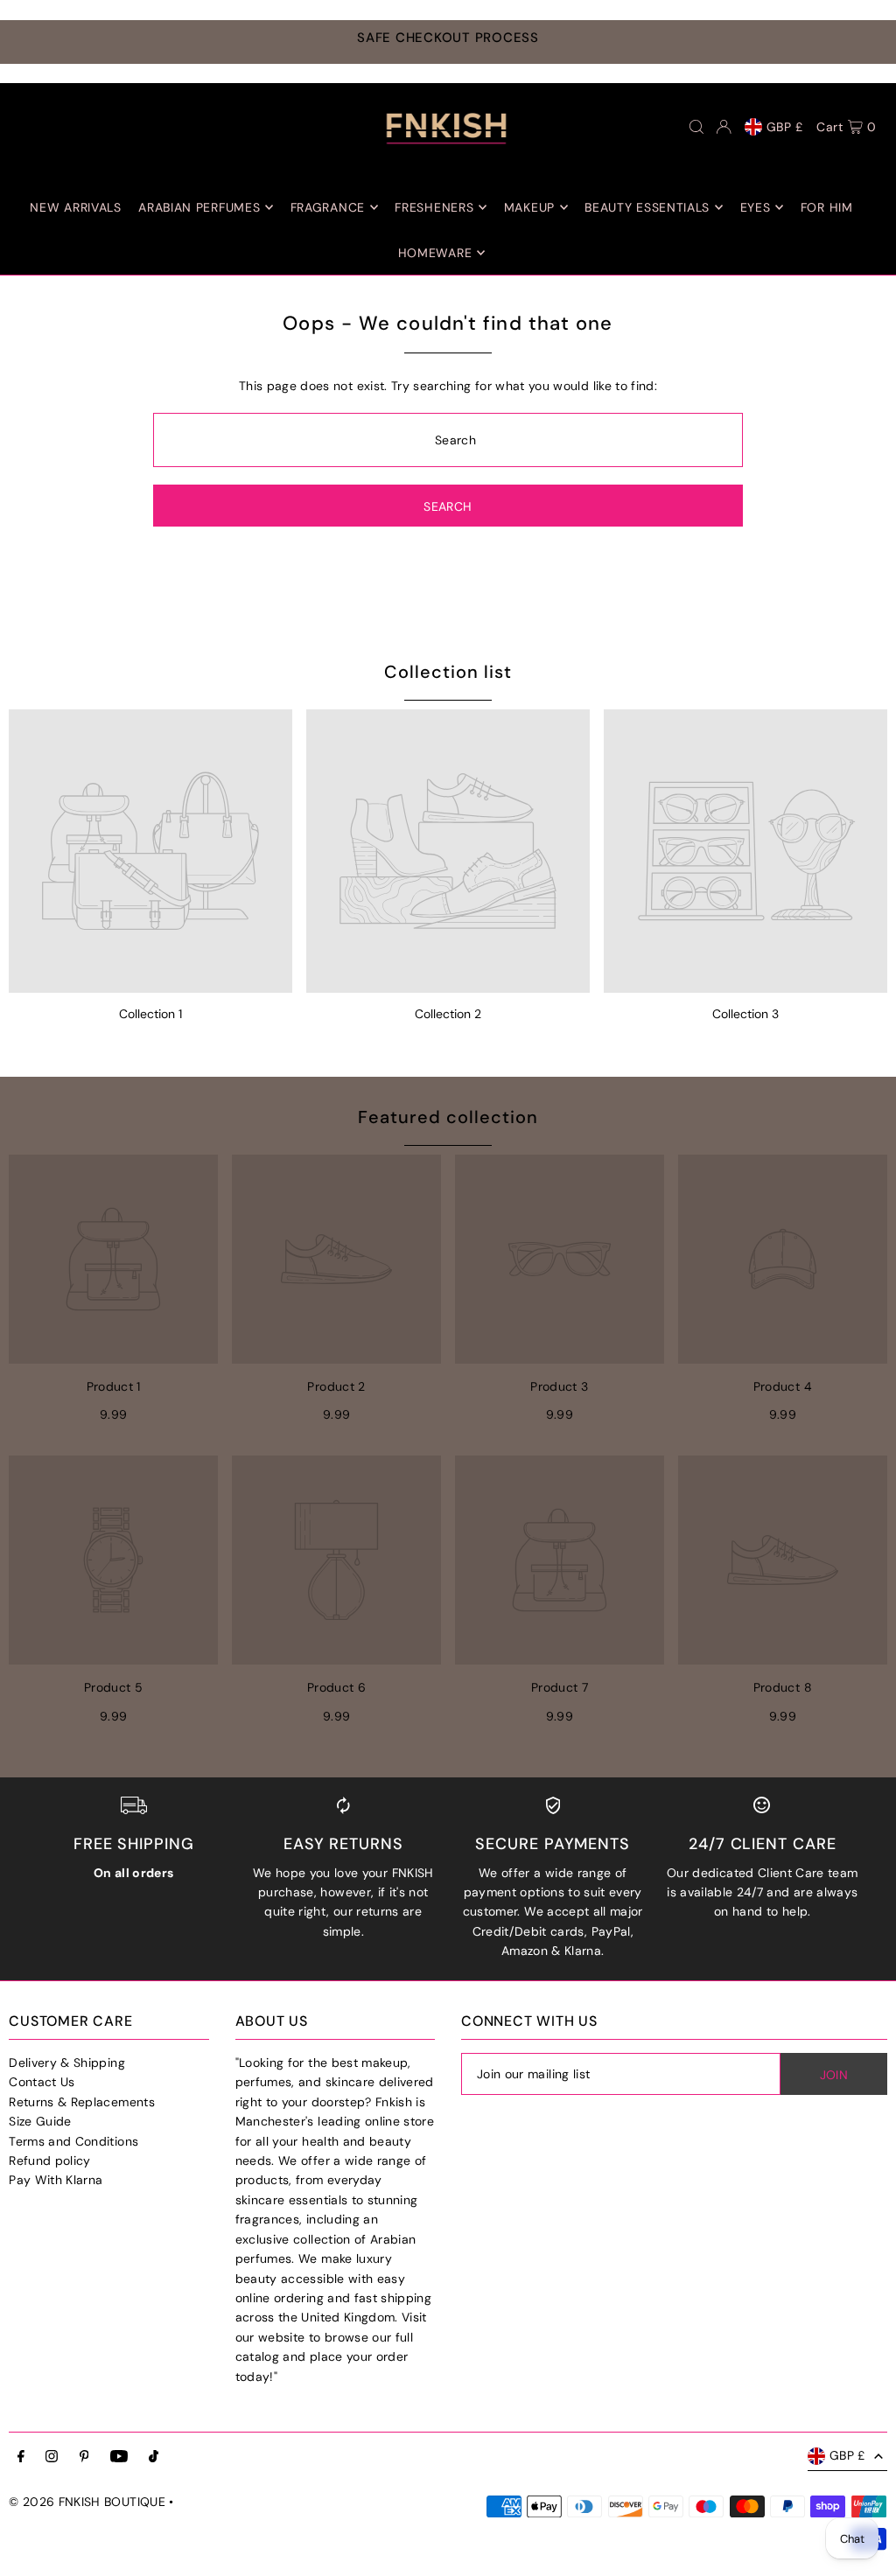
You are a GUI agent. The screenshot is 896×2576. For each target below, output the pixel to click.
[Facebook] (21, 2457)
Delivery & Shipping (67, 2063)
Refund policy (50, 2161)
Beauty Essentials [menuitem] (647, 207)
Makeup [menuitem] (529, 207)
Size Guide (40, 2121)
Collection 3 (745, 1014)
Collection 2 (448, 1014)
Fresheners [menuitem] (434, 207)
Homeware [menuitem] (435, 253)
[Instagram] (52, 2457)
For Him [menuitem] (827, 207)
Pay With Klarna (56, 2180)
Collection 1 (150, 1014)
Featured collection (448, 1117)
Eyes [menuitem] (756, 207)
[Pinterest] (84, 2457)
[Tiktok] (154, 2457)
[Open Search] (696, 127)
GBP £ (785, 127)
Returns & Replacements (82, 2102)
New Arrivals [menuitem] (75, 207)
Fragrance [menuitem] (328, 207)
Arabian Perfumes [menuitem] (199, 207)
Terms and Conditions (73, 2141)
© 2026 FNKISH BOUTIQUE (87, 2502)
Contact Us (42, 2082)
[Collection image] (150, 851)
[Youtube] (119, 2457)
